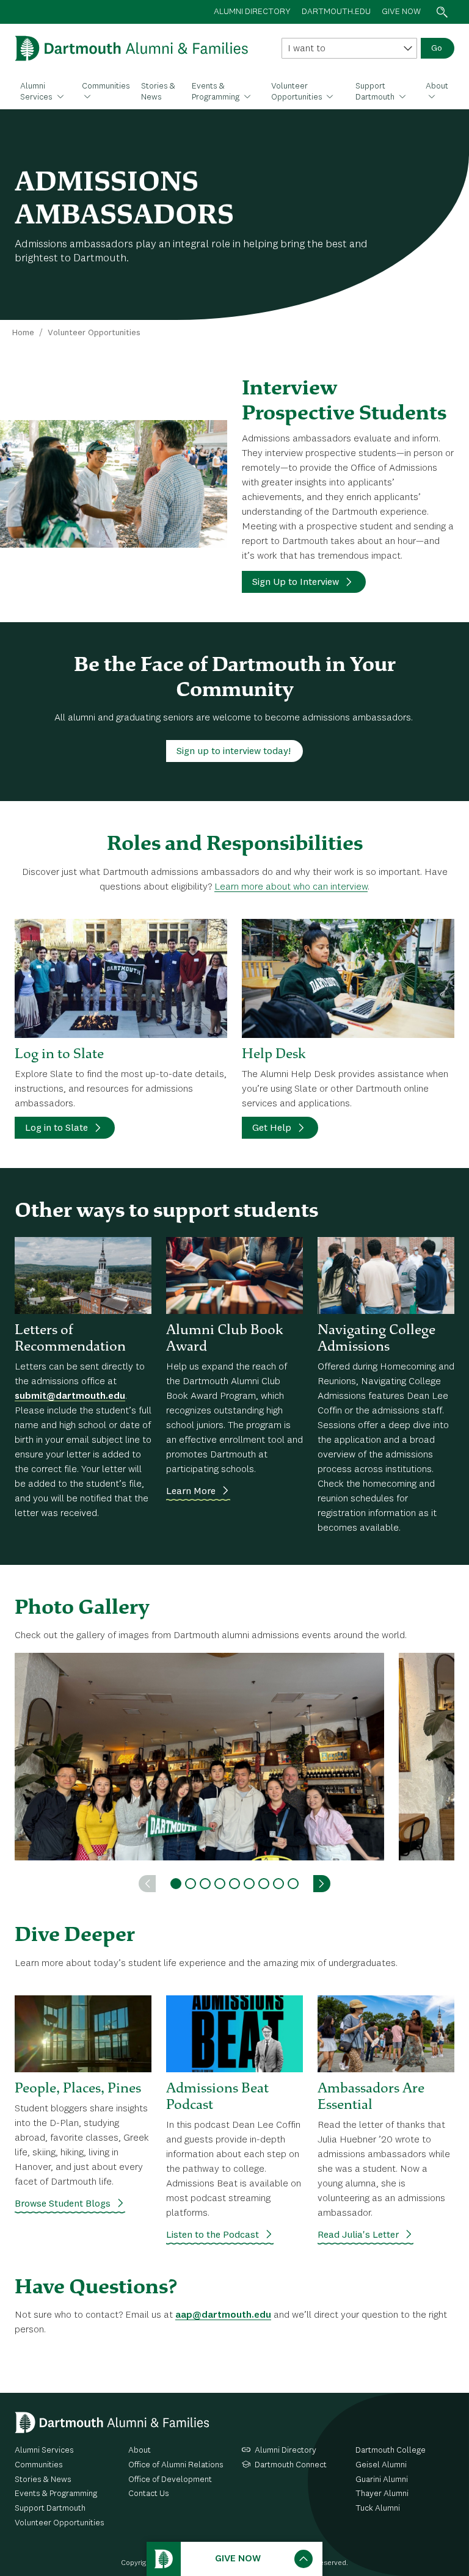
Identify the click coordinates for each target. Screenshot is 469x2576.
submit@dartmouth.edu (70, 1396)
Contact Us (149, 2494)
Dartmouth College (391, 2450)
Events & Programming (216, 92)
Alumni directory (252, 12)
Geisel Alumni (381, 2465)
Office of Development (170, 2480)
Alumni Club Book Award (224, 1337)
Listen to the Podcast (213, 2235)
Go (437, 48)
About (437, 86)
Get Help (272, 1128)
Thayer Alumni (382, 2494)
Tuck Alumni (378, 2508)
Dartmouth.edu (336, 12)
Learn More (191, 1492)
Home (23, 333)
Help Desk (274, 1053)
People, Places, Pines (78, 2088)
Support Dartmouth (376, 92)
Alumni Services (37, 92)
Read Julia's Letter (358, 2235)
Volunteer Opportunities (298, 92)
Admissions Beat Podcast (217, 2096)
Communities (106, 86)
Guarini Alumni (382, 2480)
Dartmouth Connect (291, 2465)
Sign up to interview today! (234, 752)
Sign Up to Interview (296, 582)
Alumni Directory (285, 2450)
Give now (401, 12)
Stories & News (158, 92)
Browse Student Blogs (63, 2204)
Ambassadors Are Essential (371, 2096)
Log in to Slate (59, 1053)
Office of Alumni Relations (176, 2465)
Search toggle (442, 12)
